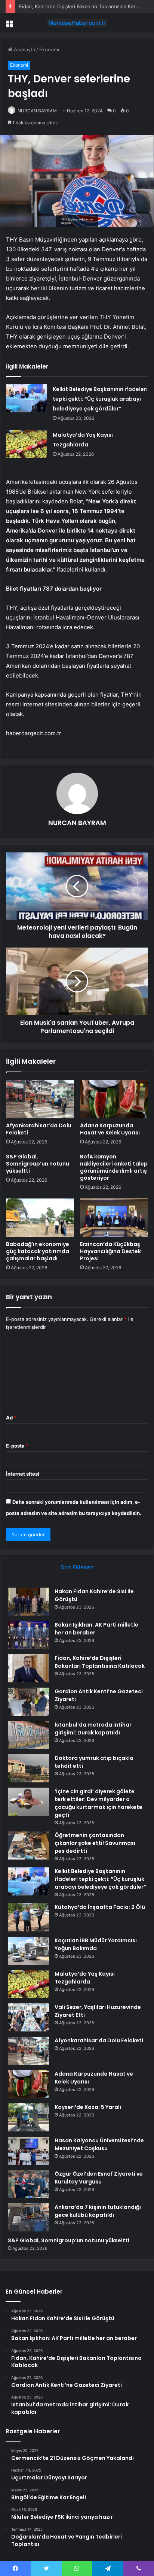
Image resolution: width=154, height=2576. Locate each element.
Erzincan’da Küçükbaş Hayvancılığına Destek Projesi (110, 1251)
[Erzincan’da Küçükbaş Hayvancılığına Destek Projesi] (114, 1218)
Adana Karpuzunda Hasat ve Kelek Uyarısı (110, 1129)
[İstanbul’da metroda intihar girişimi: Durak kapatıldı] (28, 1735)
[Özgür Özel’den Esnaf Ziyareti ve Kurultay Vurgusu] (28, 2184)
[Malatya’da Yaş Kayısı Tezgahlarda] (27, 444)
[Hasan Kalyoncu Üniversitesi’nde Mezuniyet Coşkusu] (28, 2151)
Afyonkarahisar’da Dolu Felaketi (39, 1129)
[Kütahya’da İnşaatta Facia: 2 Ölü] (28, 1917)
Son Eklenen (77, 1567)
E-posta (17, 1446)
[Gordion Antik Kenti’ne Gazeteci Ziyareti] (28, 1702)
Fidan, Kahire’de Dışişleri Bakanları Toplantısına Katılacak (84, 6)
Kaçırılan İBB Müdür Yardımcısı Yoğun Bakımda (96, 1944)
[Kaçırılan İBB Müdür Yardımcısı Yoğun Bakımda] (28, 1951)
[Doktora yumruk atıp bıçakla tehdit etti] (28, 1768)
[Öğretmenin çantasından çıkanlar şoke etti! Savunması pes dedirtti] (28, 1845)
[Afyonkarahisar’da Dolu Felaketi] (40, 1099)
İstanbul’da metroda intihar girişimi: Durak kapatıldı (93, 1729)
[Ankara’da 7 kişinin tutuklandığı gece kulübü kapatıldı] (28, 2217)
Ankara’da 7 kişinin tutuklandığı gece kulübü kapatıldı (98, 2211)
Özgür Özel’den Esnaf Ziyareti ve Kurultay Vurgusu (99, 2178)
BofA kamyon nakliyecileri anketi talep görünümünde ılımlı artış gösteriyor (114, 1167)
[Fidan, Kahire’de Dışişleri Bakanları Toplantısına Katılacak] (28, 1668)
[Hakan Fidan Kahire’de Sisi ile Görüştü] (28, 1602)
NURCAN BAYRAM (77, 823)
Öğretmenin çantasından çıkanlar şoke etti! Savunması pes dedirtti (95, 1843)
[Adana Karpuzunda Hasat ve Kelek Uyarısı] (114, 1099)
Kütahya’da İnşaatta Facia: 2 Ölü (100, 1907)
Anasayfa (24, 49)
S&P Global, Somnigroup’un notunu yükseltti (38, 1164)
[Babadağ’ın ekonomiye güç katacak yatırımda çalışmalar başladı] (40, 1218)
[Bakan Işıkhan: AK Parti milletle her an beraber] (28, 1635)
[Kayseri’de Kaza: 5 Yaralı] (28, 2117)
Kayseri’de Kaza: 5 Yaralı (88, 2107)
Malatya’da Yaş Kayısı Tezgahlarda (85, 1978)
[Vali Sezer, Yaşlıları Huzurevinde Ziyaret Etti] (28, 2017)
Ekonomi (49, 49)
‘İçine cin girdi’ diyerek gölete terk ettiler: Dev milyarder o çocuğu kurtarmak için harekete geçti (98, 1803)
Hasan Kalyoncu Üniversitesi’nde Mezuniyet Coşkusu (99, 2144)
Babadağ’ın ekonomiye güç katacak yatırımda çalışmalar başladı (38, 1251)
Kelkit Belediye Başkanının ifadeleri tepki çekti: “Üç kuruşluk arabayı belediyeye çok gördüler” (100, 399)
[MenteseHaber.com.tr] (77, 23)
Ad (11, 1418)
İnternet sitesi (23, 1474)
